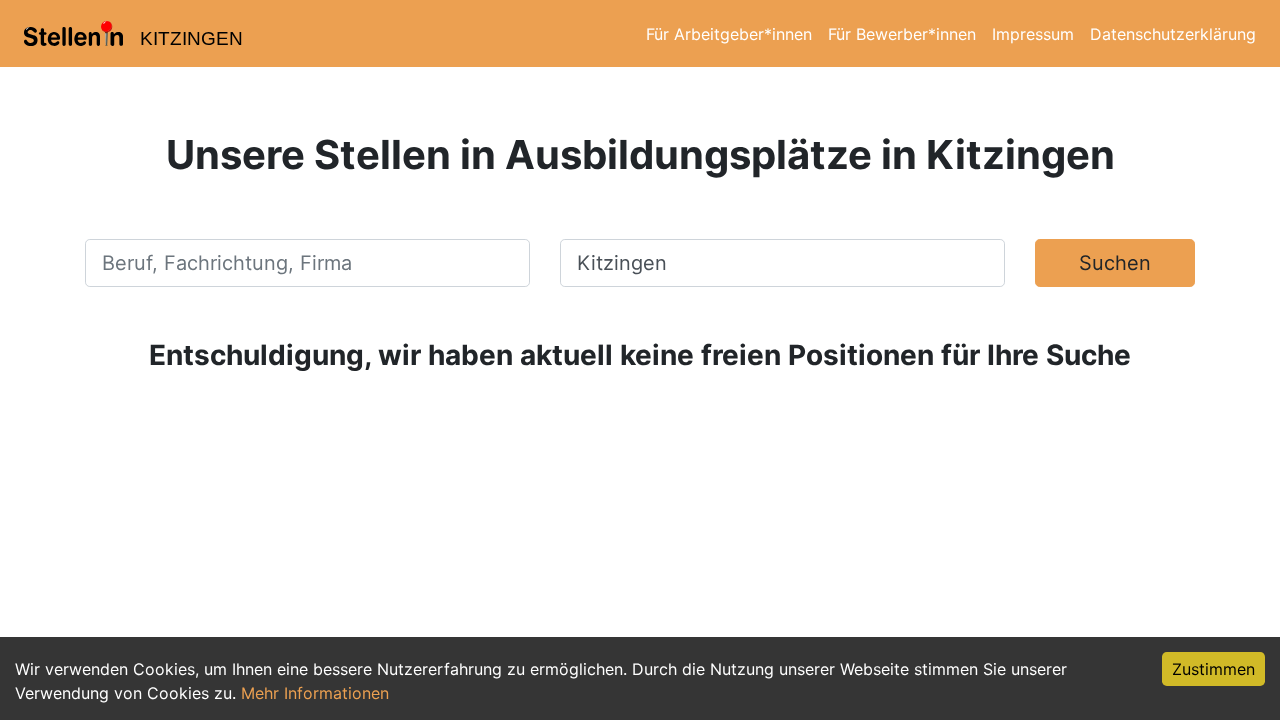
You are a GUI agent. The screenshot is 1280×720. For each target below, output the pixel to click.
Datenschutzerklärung (1173, 34)
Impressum (1033, 34)
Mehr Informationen (315, 693)
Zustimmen (1213, 669)
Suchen (1115, 263)
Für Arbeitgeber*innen (729, 34)
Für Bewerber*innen (902, 34)
